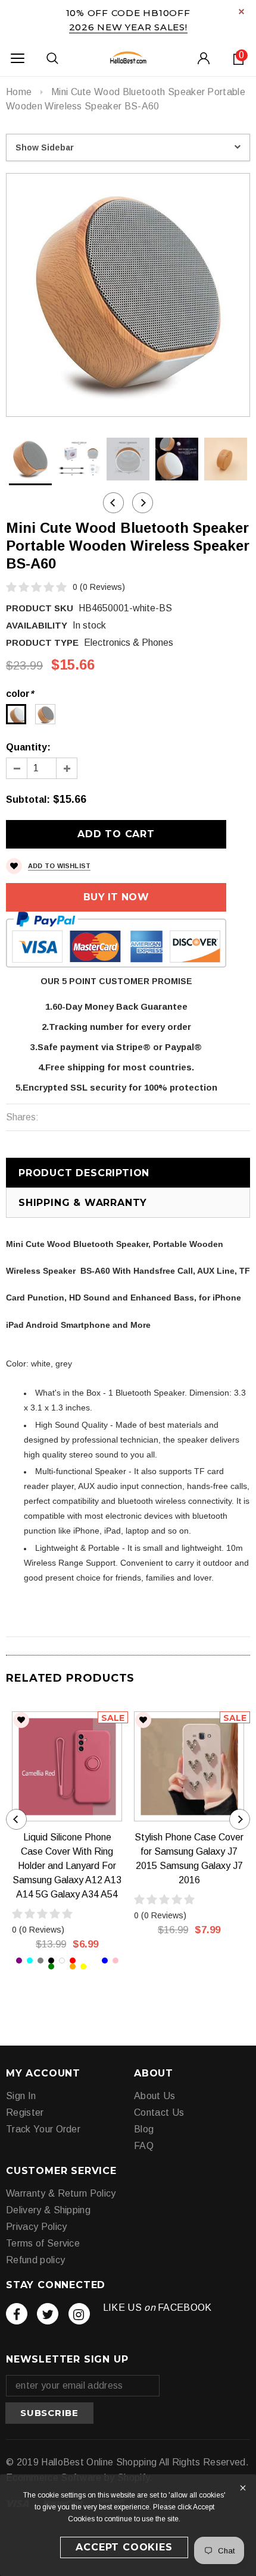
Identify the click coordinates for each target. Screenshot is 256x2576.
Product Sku (40, 608)
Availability (37, 625)
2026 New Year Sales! (128, 27)
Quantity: (28, 747)
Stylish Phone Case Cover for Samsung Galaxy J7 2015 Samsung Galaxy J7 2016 (189, 1859)
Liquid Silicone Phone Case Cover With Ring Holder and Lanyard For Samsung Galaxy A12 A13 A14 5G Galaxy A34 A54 (67, 1866)
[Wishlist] (21, 1720)
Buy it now (116, 897)
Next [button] (143, 503)
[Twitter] (48, 2314)
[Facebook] (17, 2314)
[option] (128, 295)
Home (19, 92)
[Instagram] (79, 2314)
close (241, 12)
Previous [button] (113, 503)
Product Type (42, 643)
